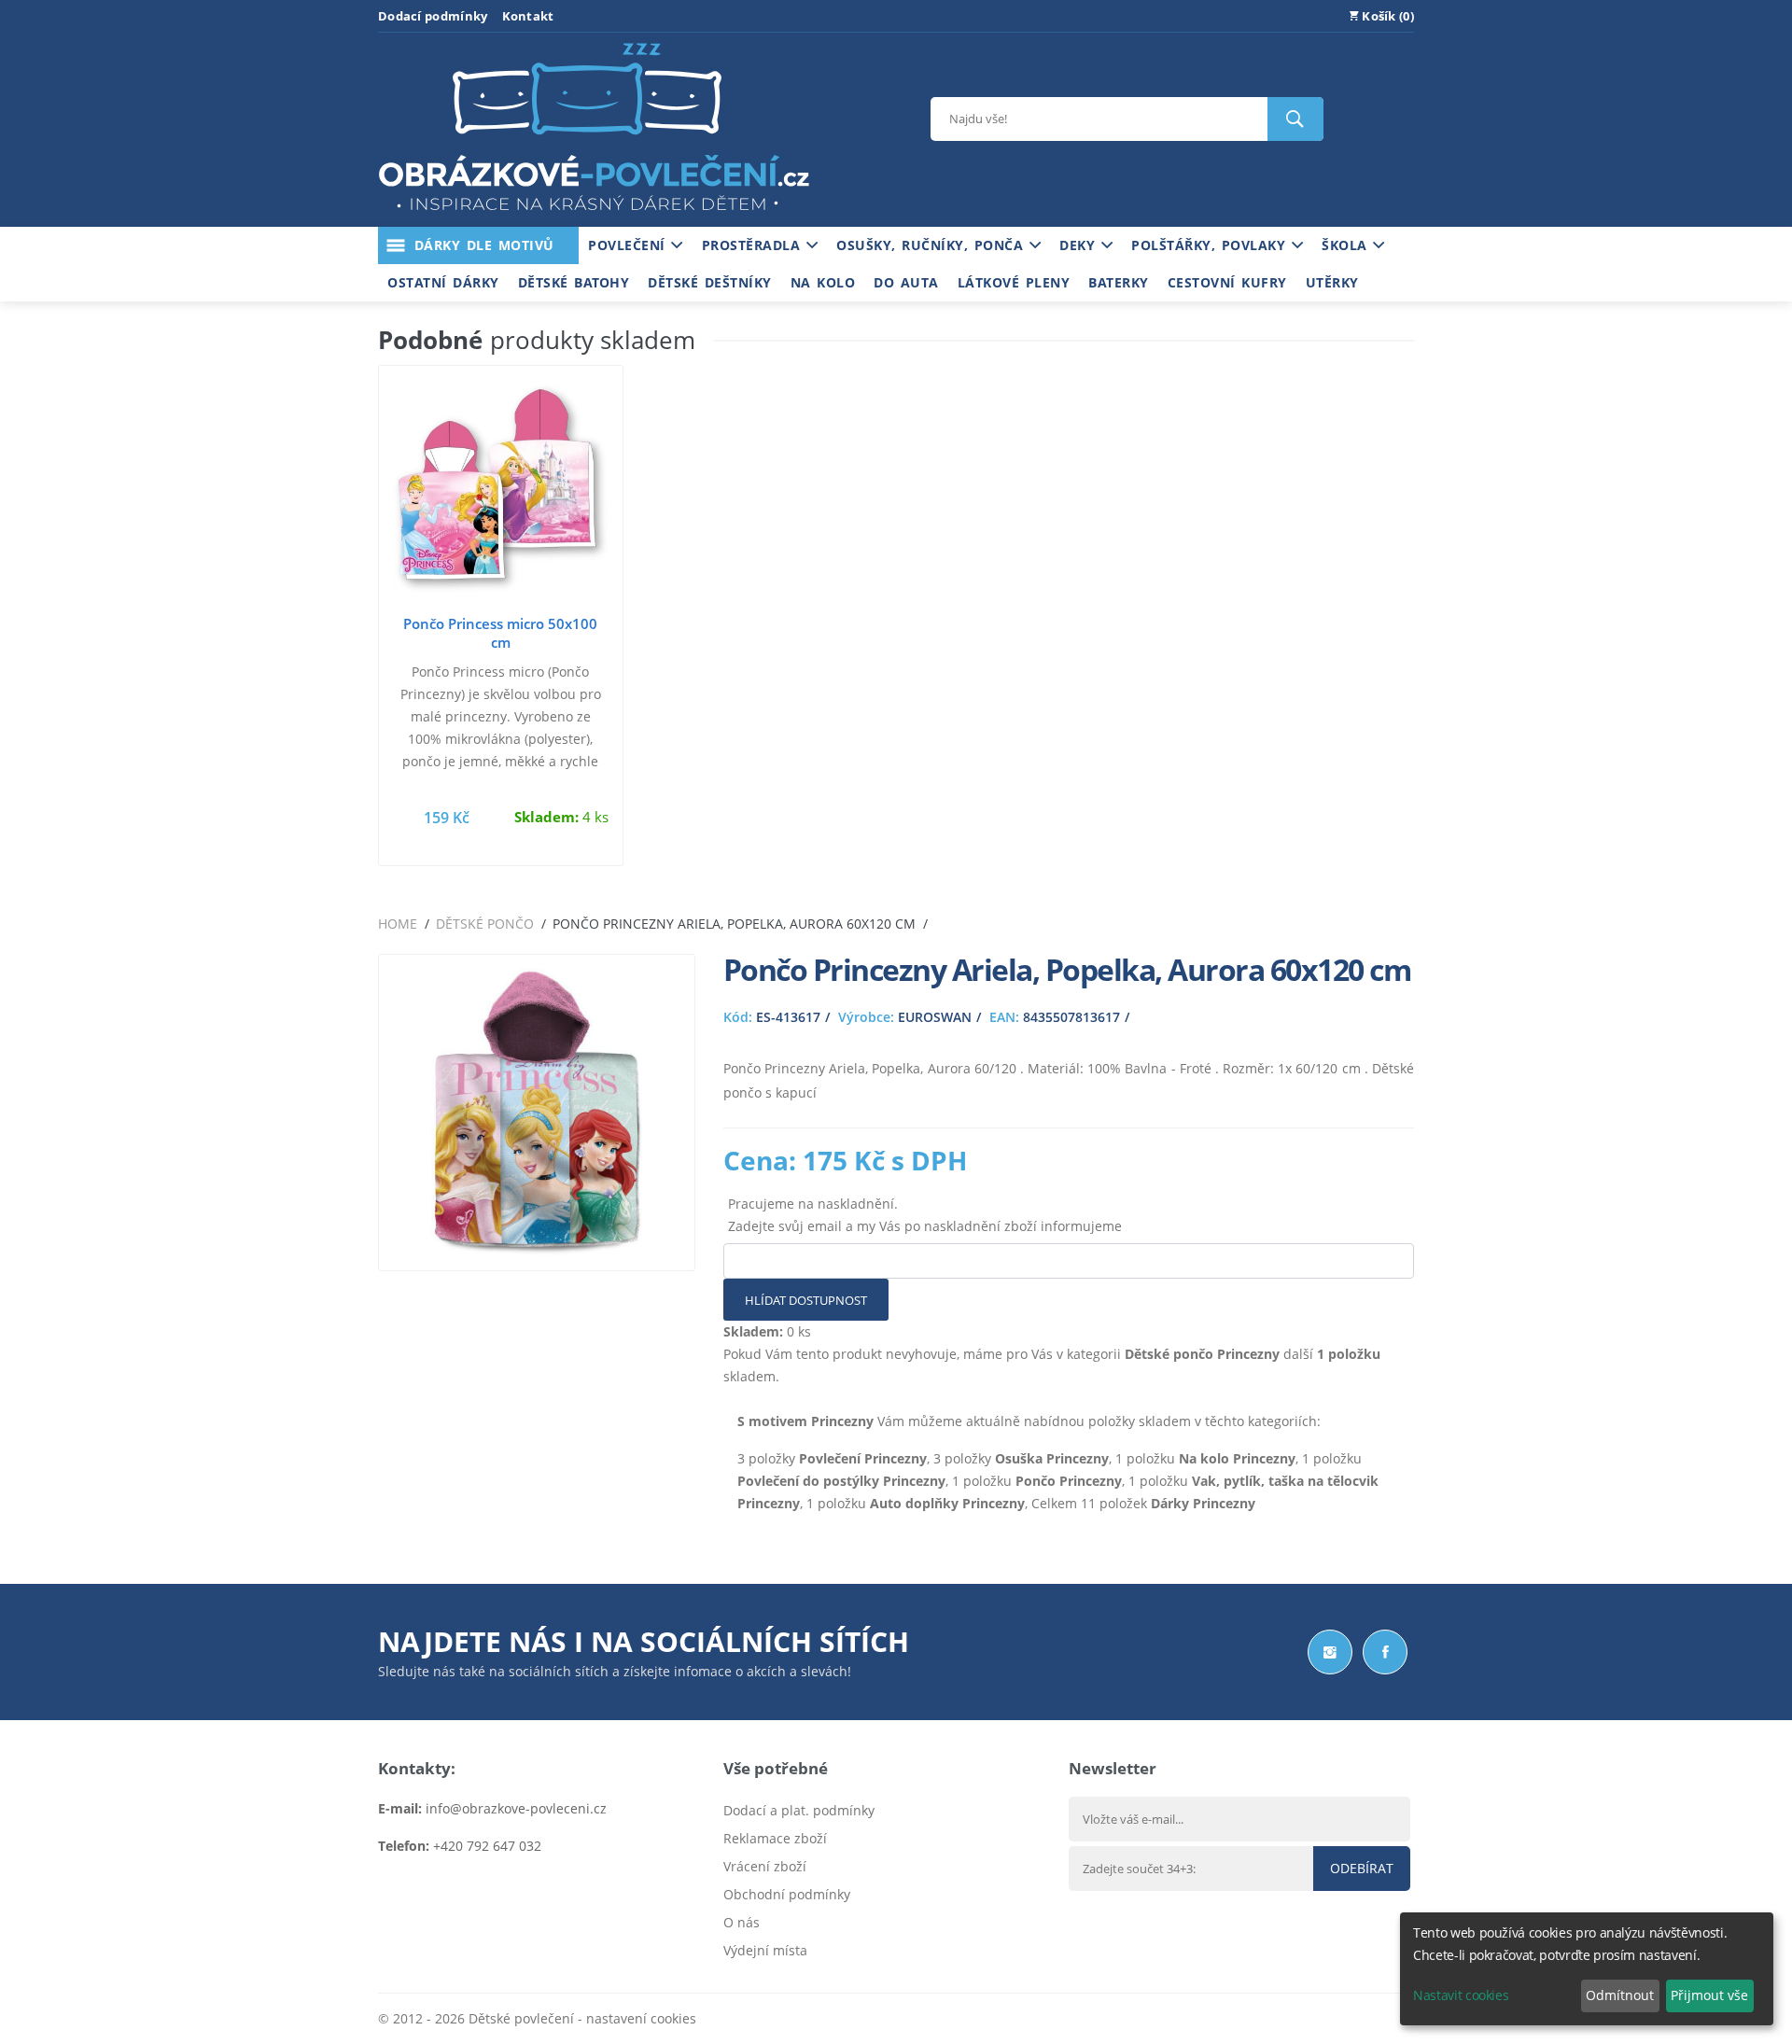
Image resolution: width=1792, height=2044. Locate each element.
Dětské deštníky (710, 282)
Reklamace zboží (775, 1838)
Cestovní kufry (1227, 282)
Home (398, 924)
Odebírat (1362, 1868)
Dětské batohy (574, 282)
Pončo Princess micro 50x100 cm (500, 633)
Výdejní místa (765, 1950)
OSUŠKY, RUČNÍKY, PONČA (933, 245)
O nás (742, 1922)
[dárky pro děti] (594, 215)
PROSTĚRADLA (754, 245)
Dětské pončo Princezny (1202, 1354)
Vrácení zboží (765, 1866)
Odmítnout (1620, 1995)
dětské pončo (485, 924)
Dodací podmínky (433, 16)
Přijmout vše (1709, 1995)
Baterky (1119, 282)
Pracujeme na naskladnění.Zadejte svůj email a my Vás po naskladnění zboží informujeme (925, 1215)
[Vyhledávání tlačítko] (1295, 119)
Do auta (906, 282)
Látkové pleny (1014, 282)
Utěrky (1332, 282)
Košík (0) (1386, 16)
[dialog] (1587, 1969)
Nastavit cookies (1461, 1995)
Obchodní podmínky (787, 1894)
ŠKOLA (1347, 245)
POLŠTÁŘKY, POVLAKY (1211, 245)
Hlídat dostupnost (806, 1300)
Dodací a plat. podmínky (799, 1810)
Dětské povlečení (521, 2018)
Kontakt (528, 16)
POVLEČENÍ (630, 245)
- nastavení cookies (635, 2018)
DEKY (1080, 245)
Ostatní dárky (443, 282)
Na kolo (823, 282)
